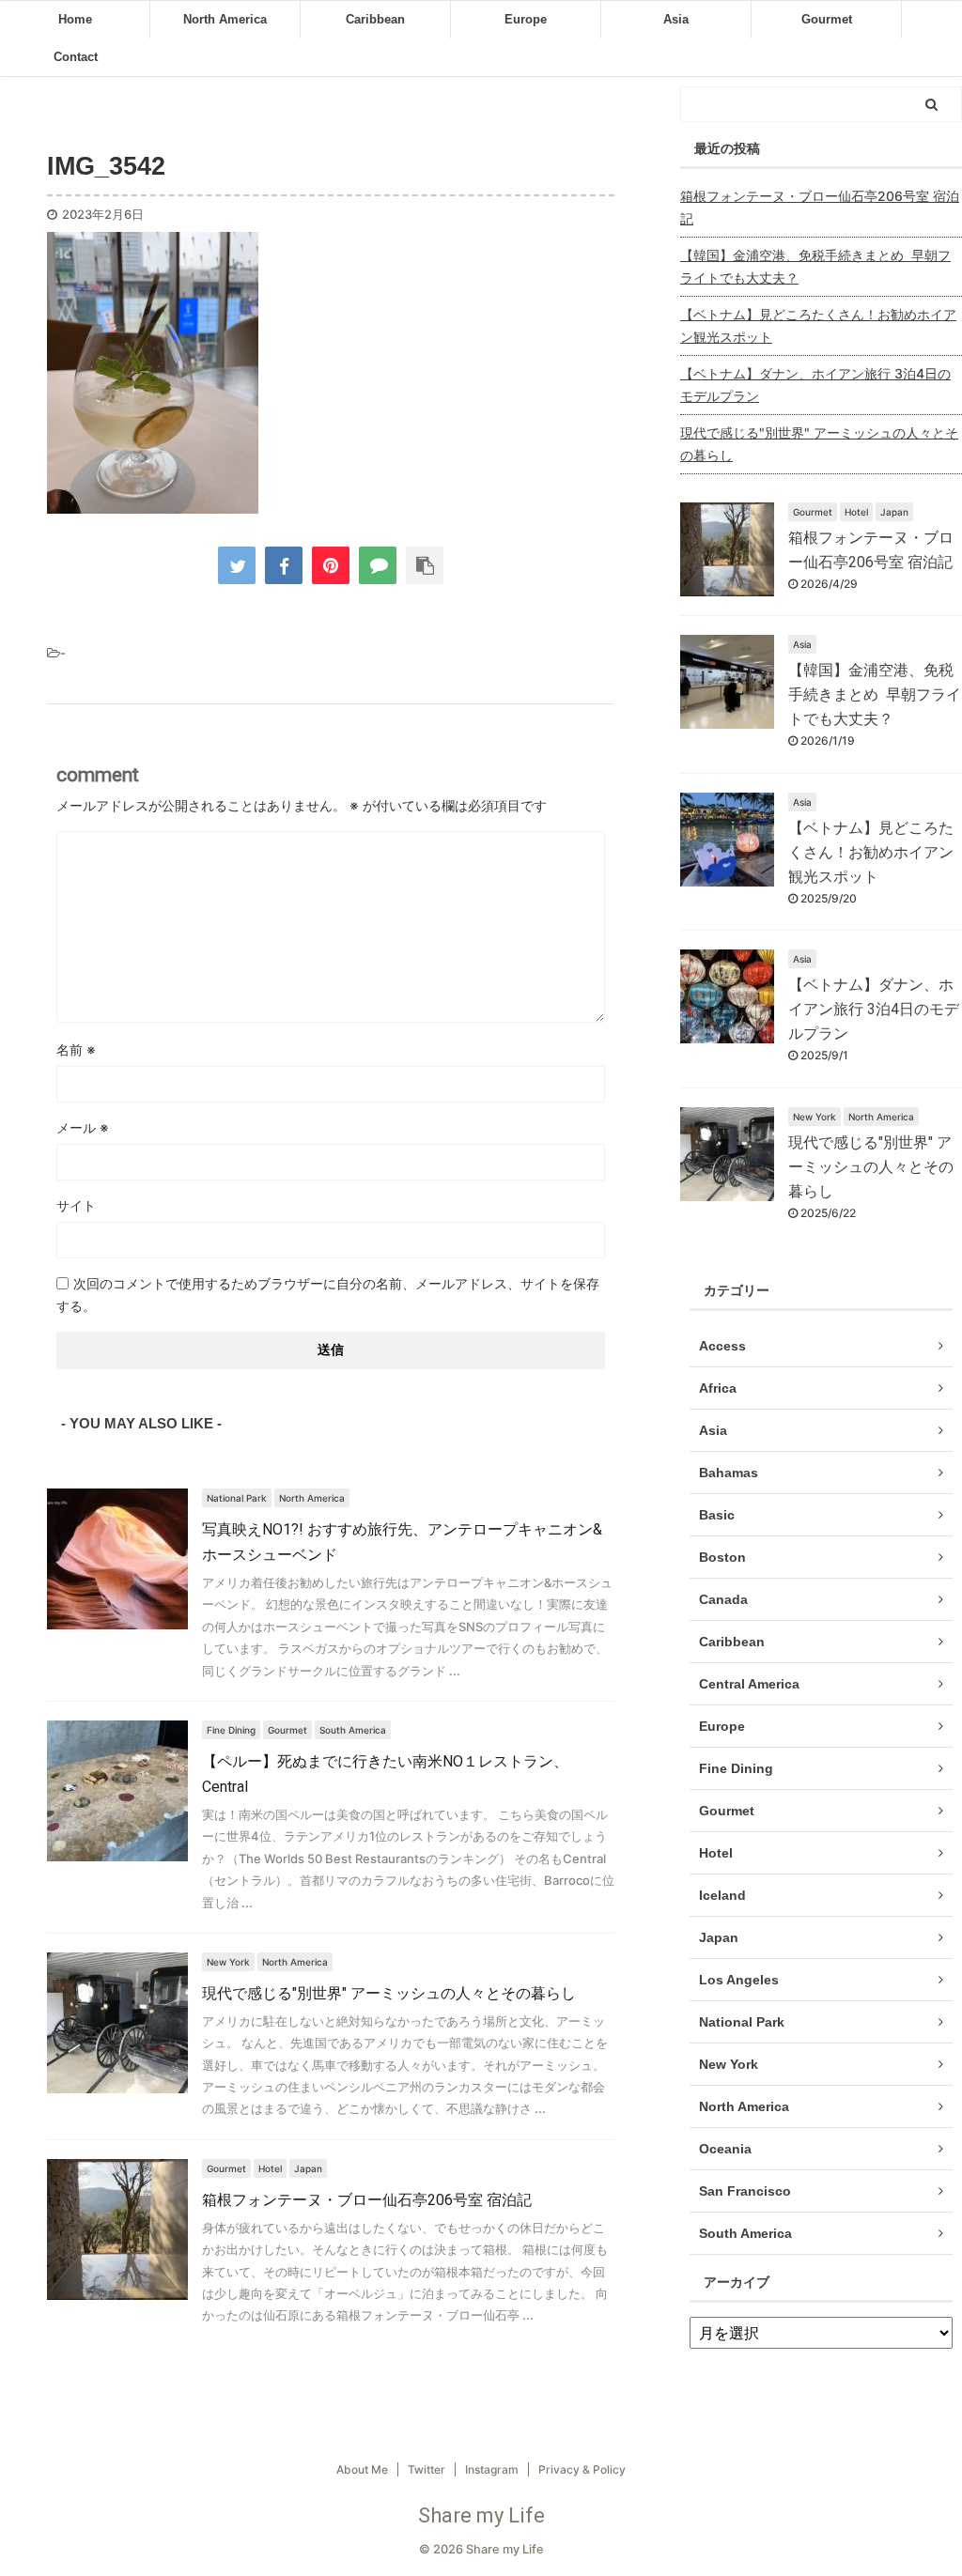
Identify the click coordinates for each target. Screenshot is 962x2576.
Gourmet (827, 19)
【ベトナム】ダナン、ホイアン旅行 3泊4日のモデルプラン (815, 385)
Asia (676, 19)
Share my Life (481, 2515)
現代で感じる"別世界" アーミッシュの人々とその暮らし (389, 1993)
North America (225, 19)
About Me (362, 2469)
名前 (76, 1049)
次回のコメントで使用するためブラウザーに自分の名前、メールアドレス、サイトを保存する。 (328, 1295)
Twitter (427, 2469)
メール (83, 1127)
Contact (76, 57)
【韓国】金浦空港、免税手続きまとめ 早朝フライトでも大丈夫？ (815, 266)
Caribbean (375, 19)
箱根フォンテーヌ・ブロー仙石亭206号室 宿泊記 (367, 2200)
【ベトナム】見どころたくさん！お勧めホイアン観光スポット (818, 325)
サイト (76, 1205)
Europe (526, 19)
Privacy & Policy (582, 2469)
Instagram (492, 2469)
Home (75, 19)
